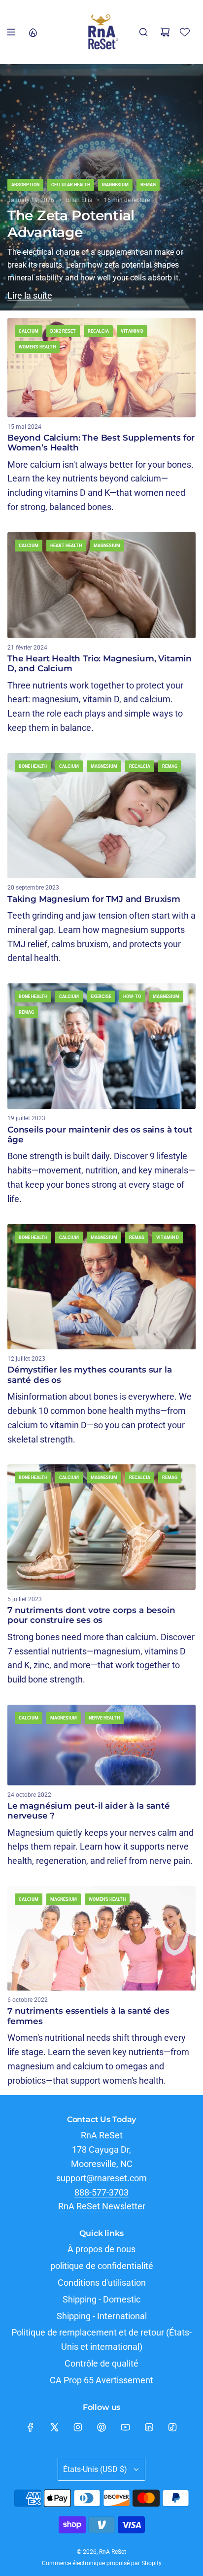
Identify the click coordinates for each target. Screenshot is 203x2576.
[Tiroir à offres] (33, 32)
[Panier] (165, 32)
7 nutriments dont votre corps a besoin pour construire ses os (91, 1615)
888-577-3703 (101, 2192)
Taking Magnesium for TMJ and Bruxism (94, 899)
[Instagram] (78, 2427)
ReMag (148, 185)
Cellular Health (71, 185)
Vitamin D (132, 331)
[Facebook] (31, 2427)
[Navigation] (11, 32)
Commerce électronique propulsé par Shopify (102, 2563)
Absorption (25, 185)
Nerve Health (104, 1718)
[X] (54, 2427)
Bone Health (33, 766)
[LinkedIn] (149, 2427)
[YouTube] (125, 2427)
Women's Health (37, 347)
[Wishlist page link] (185, 32)
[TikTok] (172, 2427)
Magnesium (115, 185)
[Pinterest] (101, 2427)
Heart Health (66, 546)
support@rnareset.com (101, 2178)
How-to (132, 996)
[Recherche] (143, 32)
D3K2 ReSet (63, 331)
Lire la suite (30, 295)
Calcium (29, 331)
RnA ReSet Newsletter (102, 2206)
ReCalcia (98, 331)
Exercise (101, 996)
